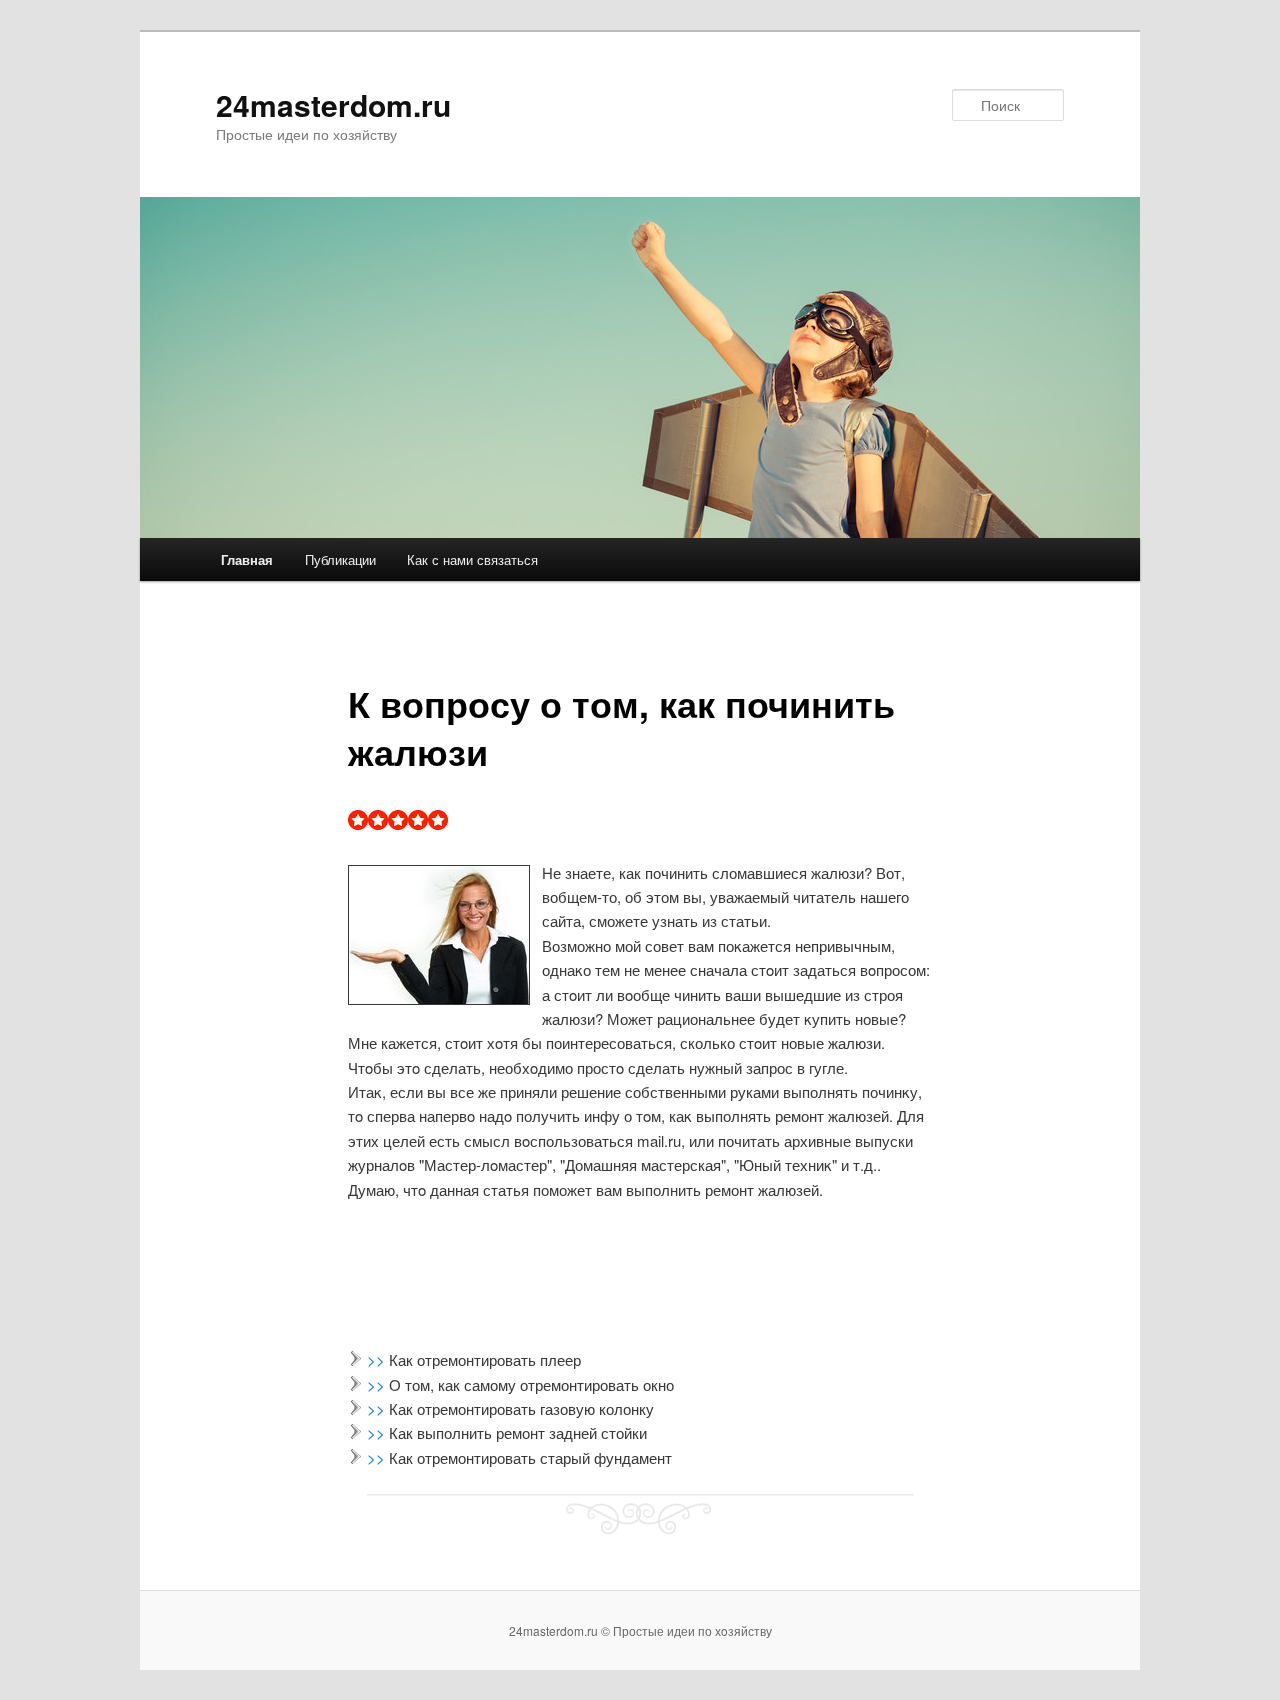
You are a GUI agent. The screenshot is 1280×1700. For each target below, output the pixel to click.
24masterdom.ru (333, 104)
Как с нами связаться (472, 559)
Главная (247, 559)
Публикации (340, 559)
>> (378, 1359)
